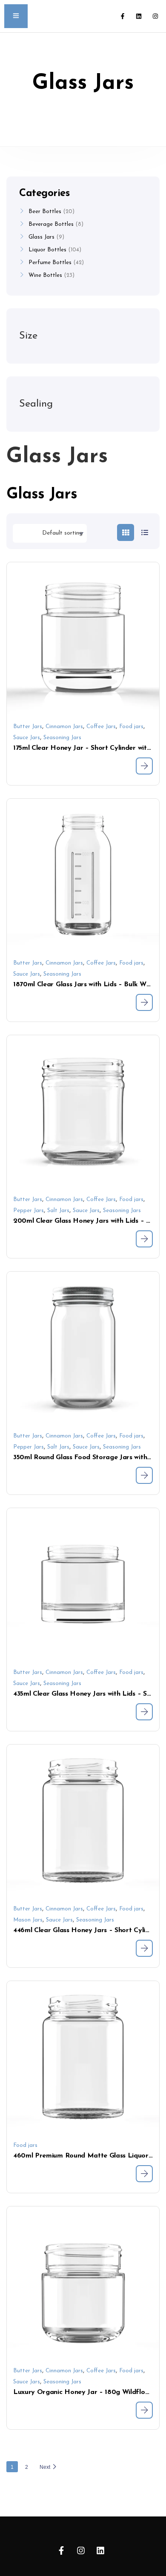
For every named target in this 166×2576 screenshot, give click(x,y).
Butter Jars (28, 727)
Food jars (131, 727)
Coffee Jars (101, 727)
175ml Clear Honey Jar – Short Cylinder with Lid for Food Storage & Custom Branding (83, 748)
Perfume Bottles (50, 263)
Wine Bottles (45, 275)
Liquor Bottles (47, 250)
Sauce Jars (27, 738)
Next (45, 2467)
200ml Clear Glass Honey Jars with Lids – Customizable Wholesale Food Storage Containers (83, 1221)
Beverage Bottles (51, 224)
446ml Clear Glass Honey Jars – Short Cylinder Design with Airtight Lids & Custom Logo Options (83, 1930)
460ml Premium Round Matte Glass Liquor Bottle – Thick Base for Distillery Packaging (83, 2156)
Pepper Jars (29, 1211)
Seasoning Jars (62, 738)
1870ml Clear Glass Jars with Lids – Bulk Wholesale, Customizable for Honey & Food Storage (83, 985)
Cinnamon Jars (64, 727)
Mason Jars (28, 1920)
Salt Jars (58, 1211)
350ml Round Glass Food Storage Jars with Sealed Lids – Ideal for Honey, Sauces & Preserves (83, 1457)
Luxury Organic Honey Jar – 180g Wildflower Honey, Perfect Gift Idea (83, 2392)
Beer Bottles (45, 212)
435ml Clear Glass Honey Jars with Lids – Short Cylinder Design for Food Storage (83, 1694)
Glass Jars (41, 237)
